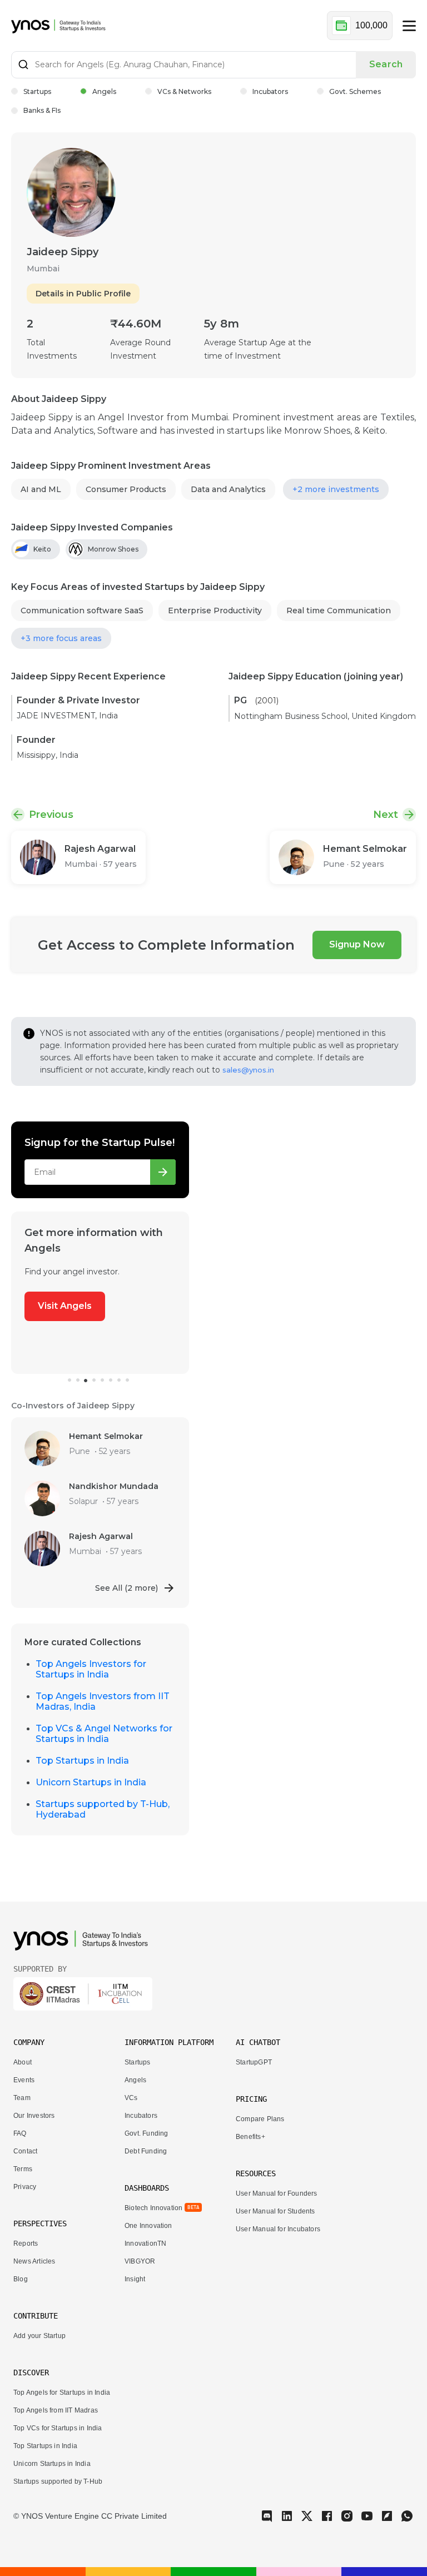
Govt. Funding (146, 2133)
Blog (21, 2279)
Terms (23, 2169)
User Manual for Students (275, 2211)
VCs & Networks (184, 91)
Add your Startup (39, 2336)
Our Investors (34, 2116)
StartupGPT (254, 2062)
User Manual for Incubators (278, 2229)
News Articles (34, 2261)
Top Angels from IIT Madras (56, 2410)
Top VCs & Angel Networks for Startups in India (104, 1734)
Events (24, 2080)
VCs (131, 2098)
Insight (135, 2279)
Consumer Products (126, 489)
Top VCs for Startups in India (58, 2428)
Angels (104, 91)
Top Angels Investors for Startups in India (91, 1669)
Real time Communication (339, 611)
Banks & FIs (42, 110)
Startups (37, 91)
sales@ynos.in (248, 1070)
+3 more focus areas (61, 638)
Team (22, 2098)
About (23, 2062)
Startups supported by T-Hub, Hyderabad (103, 1809)
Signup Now (357, 944)
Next (386, 815)
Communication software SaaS (82, 611)
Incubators (270, 91)
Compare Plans (260, 2119)
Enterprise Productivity (215, 611)
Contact (25, 2151)
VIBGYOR (140, 2261)
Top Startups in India (82, 1761)
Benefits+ (250, 2137)
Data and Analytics (228, 489)
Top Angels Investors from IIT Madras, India (103, 1701)
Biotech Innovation (153, 2208)
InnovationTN (145, 2244)
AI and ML (41, 489)
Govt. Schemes (355, 91)
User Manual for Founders (277, 2193)
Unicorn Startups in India (91, 1782)
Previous (51, 815)
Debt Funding (146, 2151)
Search (386, 64)
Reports (26, 2244)
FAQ (20, 2133)
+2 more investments (336, 489)
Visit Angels (65, 1306)
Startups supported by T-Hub (58, 2481)
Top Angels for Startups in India (62, 2393)
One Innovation (148, 2226)
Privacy (25, 2187)
